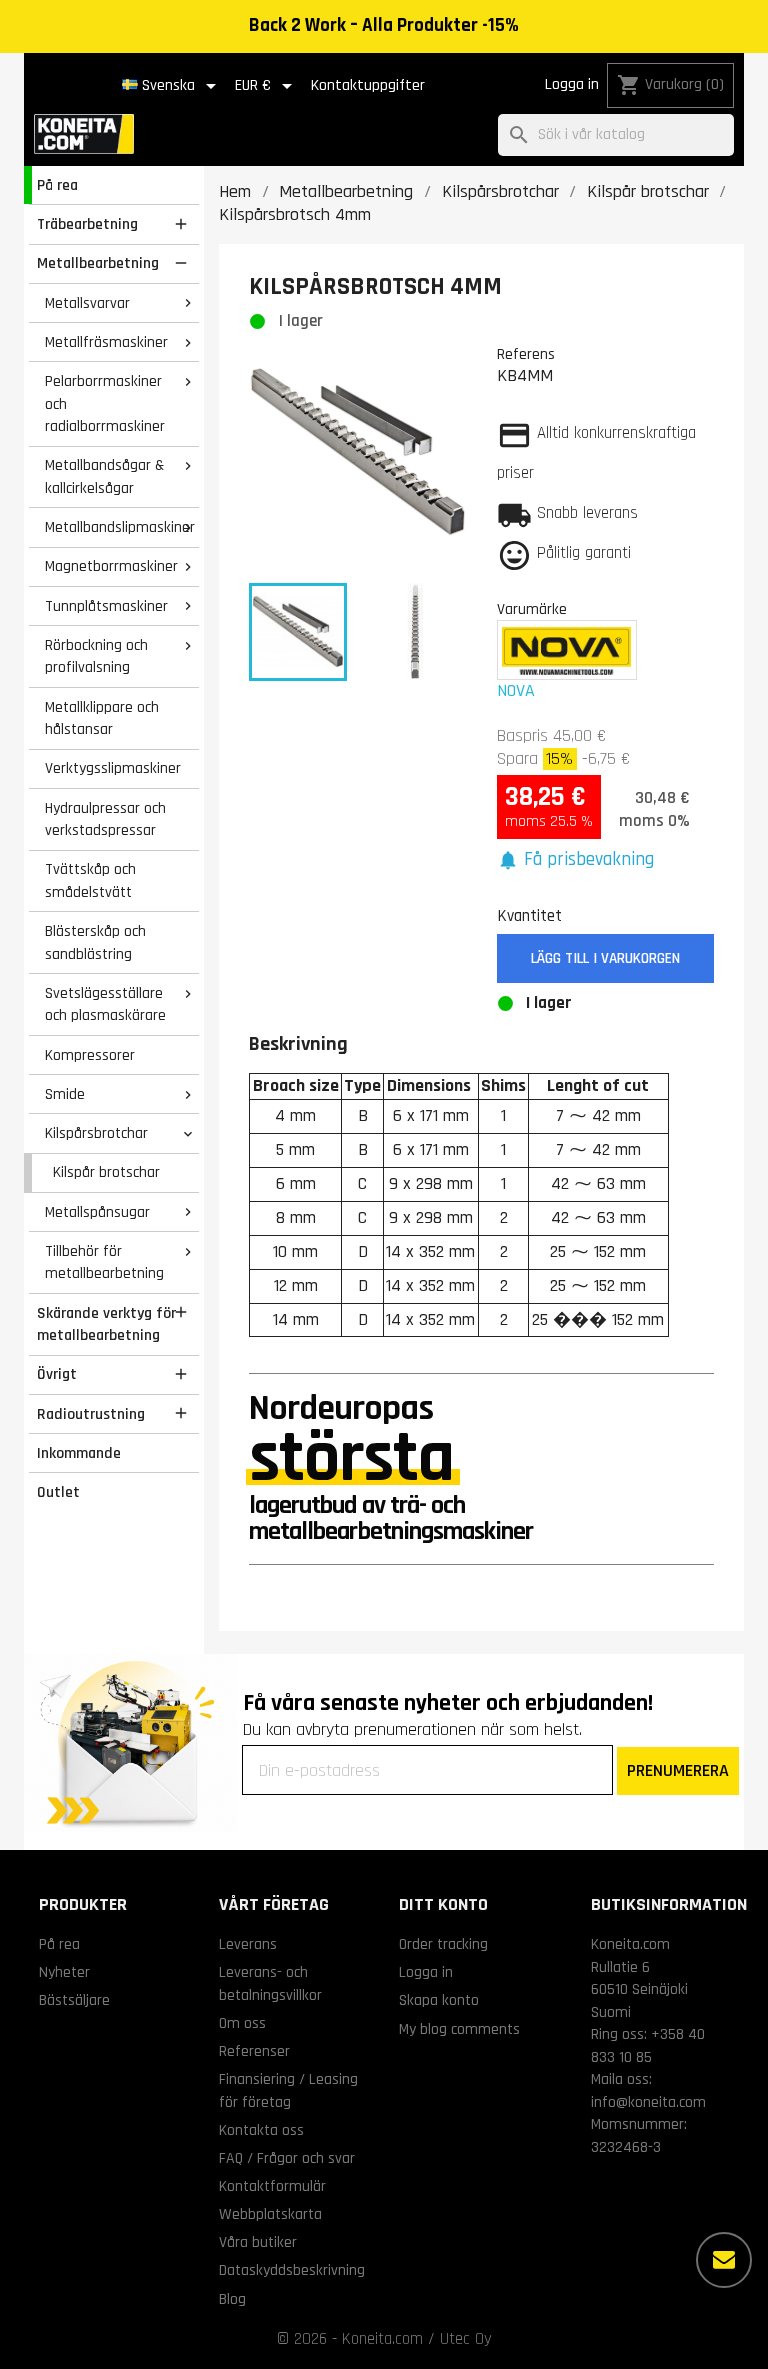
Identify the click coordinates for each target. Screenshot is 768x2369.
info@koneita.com (648, 2102)
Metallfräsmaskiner (106, 342)
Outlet (58, 1492)
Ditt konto (443, 1904)
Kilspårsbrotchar (96, 1133)
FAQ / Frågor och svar (287, 2158)
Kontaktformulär (272, 2186)
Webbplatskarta (270, 2214)
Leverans (248, 1944)
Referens (526, 354)
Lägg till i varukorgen (605, 958)
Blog (232, 2299)
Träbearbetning (87, 224)
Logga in (572, 84)
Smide (65, 1094)
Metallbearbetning (98, 263)
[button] (576, 860)
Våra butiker (258, 2242)
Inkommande (79, 1453)
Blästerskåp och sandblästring (95, 942)
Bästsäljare (74, 2000)
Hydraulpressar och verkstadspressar (105, 819)
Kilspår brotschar (106, 1172)
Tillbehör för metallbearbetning (104, 1262)
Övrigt (57, 1374)
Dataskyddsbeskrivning (292, 2270)
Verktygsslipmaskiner (113, 768)
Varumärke (532, 609)
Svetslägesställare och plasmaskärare (105, 1004)
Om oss (242, 2023)
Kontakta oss (261, 2130)
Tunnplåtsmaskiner (106, 606)
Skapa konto (439, 2000)
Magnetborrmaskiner (111, 566)
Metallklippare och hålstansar (102, 718)
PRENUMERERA (678, 1770)
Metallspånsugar (97, 1212)
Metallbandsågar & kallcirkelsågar (104, 476)
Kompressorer (90, 1055)
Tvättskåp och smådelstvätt (90, 880)
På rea (57, 185)
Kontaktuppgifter (368, 85)
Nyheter (64, 1972)
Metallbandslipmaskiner (120, 527)
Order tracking (443, 1944)
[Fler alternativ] (724, 2260)
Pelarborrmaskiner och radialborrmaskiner (105, 403)
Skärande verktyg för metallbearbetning (106, 1324)
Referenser (254, 2051)
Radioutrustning (91, 1414)
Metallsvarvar (87, 303)
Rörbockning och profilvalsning (96, 656)
